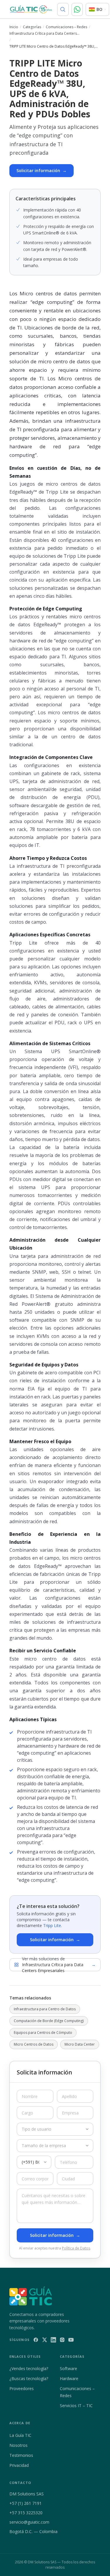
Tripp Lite (52, 1925)
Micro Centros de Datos (34, 2044)
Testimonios (21, 2455)
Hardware (69, 2378)
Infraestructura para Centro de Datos (45, 2009)
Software (68, 2368)
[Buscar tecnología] (63, 9)
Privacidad (19, 2465)
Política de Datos (76, 2248)
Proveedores (22, 2388)
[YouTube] (71, 2340)
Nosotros (18, 2445)
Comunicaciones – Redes (66, 27)
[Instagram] (62, 2340)
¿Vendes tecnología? (29, 2368)
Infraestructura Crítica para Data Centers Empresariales (43, 34)
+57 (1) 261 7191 (26, 2503)
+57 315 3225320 (26, 2513)
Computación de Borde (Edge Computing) (49, 2021)
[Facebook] (36, 2340)
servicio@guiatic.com (29, 2522)
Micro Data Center (80, 2044)
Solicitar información (42, 170)
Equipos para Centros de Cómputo (43, 2033)
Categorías (32, 27)
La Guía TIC (20, 2435)
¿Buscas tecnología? (29, 2378)
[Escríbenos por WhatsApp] (77, 9)
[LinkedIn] (53, 2340)
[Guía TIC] (31, 9)
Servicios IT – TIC (76, 2406)
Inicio (14, 27)
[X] (45, 2340)
